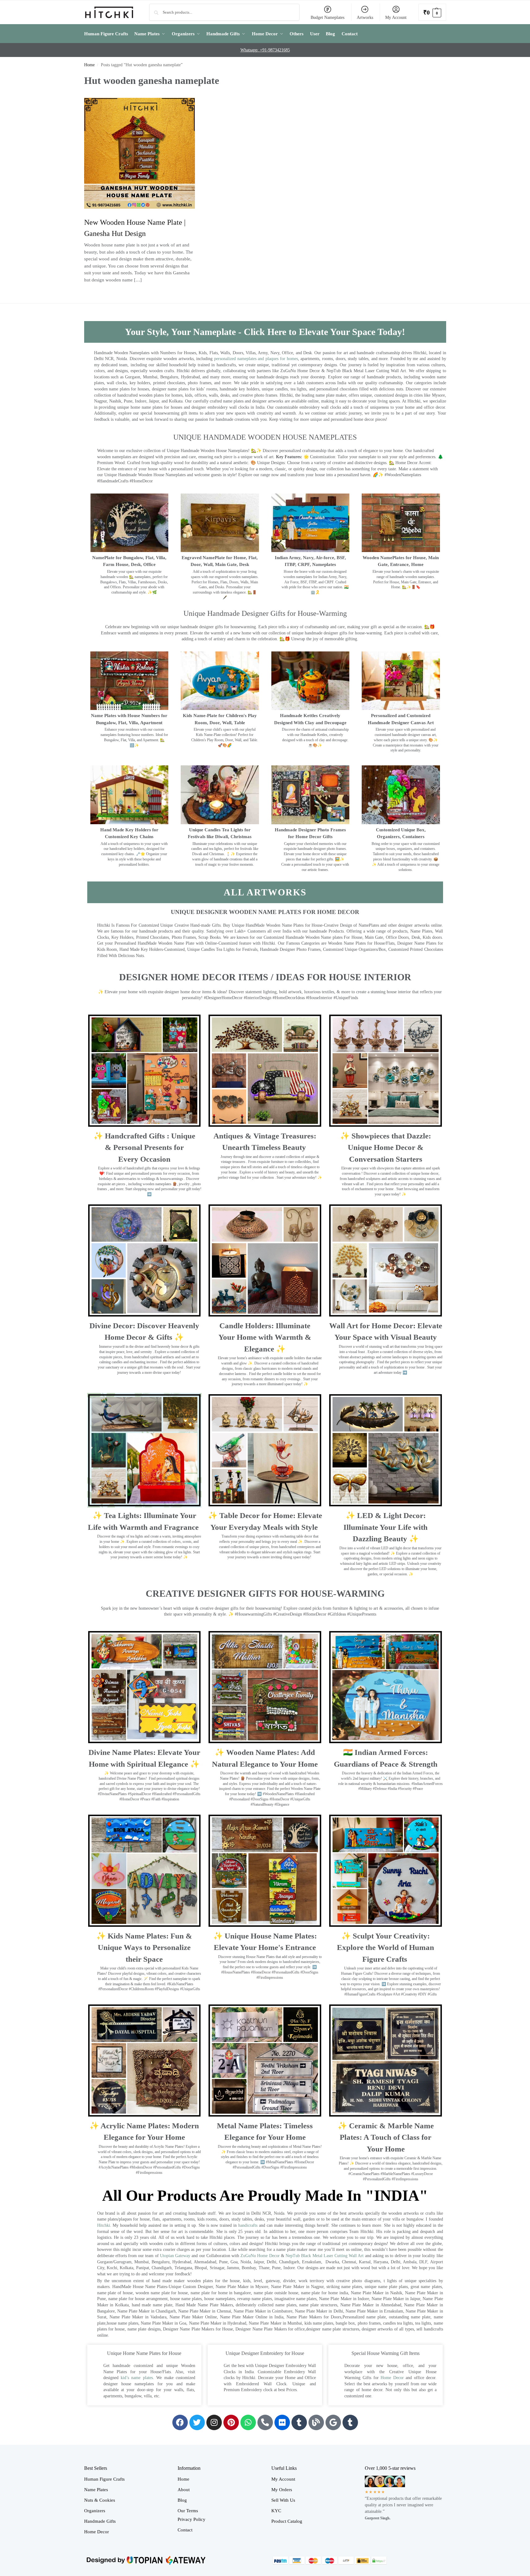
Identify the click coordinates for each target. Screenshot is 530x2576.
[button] (432, 12)
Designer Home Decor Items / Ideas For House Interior (265, 977)
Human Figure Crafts (104, 2479)
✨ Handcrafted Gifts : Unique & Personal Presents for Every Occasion (144, 1147)
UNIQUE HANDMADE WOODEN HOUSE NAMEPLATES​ (265, 437)
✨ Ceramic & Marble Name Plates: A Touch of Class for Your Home (386, 2137)
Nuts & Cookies (100, 2500)
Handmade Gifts (100, 2521)
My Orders (282, 2490)
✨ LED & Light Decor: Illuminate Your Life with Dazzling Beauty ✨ (386, 1527)
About (184, 2490)
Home (89, 65)
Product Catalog (287, 2521)
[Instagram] (214, 2422)
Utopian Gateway (175, 2256)
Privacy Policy (192, 2519)
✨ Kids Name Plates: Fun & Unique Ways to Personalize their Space (144, 1947)
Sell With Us (283, 2500)
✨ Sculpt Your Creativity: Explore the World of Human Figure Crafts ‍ (386, 1947)
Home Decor (392, 2378)
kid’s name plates (137, 2378)
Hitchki (104, 2225)
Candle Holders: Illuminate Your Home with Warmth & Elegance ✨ (265, 1337)
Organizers (95, 2511)
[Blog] (316, 2422)
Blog (182, 2500)
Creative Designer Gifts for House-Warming (265, 1593)
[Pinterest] (231, 2422)
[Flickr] (282, 2422)
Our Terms (188, 2511)
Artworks (365, 17)
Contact (185, 2530)
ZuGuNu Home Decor (260, 2256)
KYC (276, 2511)
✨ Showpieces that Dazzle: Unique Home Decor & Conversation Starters (386, 1147)
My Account (396, 17)
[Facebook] (180, 2422)
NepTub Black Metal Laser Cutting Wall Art (325, 2256)
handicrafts (248, 2225)
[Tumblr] (299, 2422)
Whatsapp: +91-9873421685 (265, 50)
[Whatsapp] (248, 2422)
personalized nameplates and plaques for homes (256, 359)
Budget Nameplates (327, 17)
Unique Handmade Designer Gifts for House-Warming (265, 613)
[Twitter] (197, 2422)
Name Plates (96, 2490)
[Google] (333, 2422)
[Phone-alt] (265, 2422)
